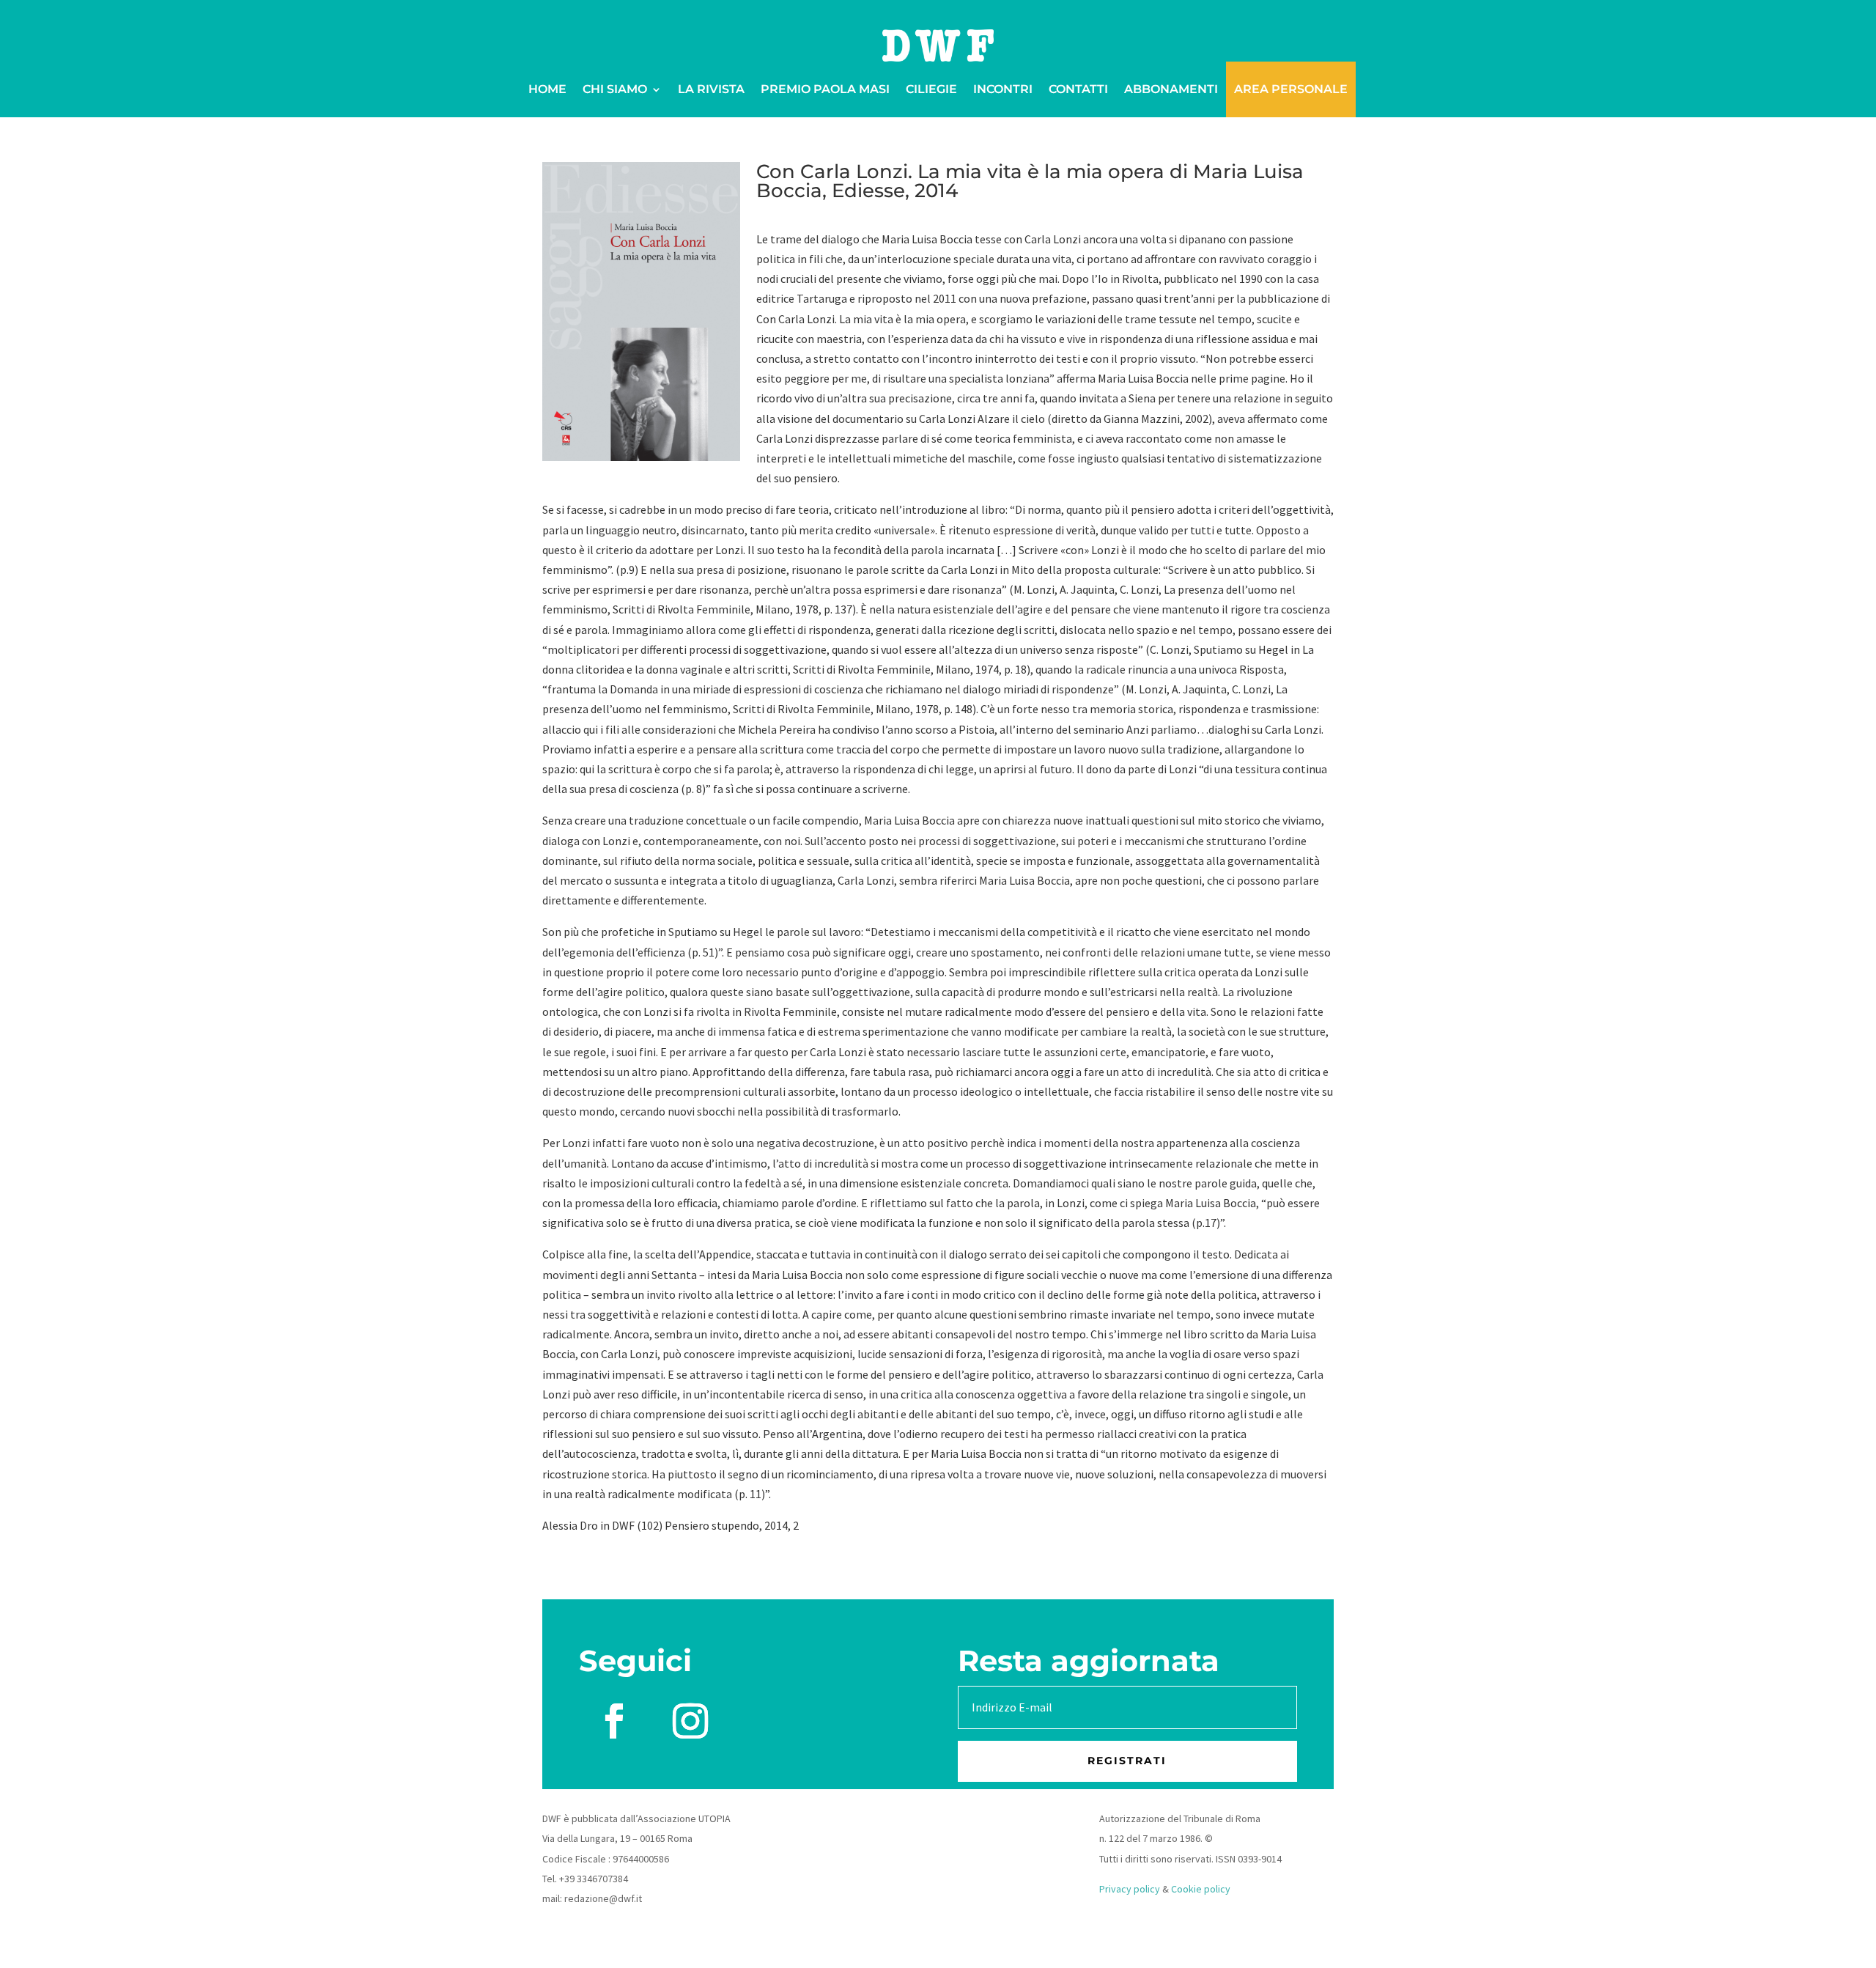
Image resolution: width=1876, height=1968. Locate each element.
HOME (547, 89)
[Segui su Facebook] (614, 1721)
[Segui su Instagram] (690, 1721)
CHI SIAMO (615, 89)
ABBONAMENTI (1171, 89)
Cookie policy (1201, 1889)
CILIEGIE (931, 89)
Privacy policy (1130, 1889)
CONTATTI (1078, 89)
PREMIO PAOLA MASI (825, 89)
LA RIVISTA (711, 89)
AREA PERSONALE (1291, 89)
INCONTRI (1003, 89)
